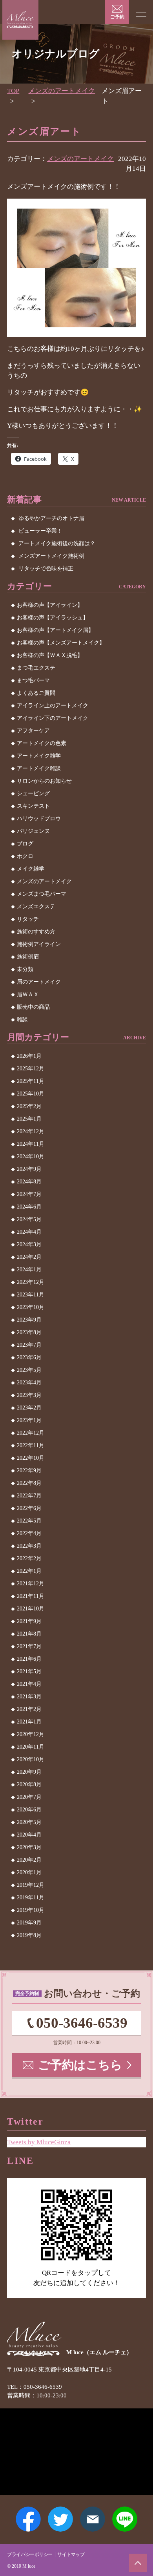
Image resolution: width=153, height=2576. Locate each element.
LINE (125, 2519)
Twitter (60, 2519)
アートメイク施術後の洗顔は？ (57, 543)
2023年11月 (31, 1295)
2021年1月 (29, 1722)
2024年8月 (29, 1182)
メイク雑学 (31, 869)
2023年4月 (29, 1383)
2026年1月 (29, 1056)
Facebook (28, 2519)
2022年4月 (29, 1533)
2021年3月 (29, 1697)
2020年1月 (29, 1872)
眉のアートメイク (39, 982)
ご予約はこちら (80, 2065)
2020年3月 (29, 1847)
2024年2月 (29, 1257)
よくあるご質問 (36, 693)
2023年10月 (31, 1307)
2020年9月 (29, 1772)
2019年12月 (31, 1885)
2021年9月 (29, 1621)
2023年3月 (29, 1395)
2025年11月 (31, 1081)
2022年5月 (29, 1521)
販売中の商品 (33, 1007)
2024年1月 (29, 1270)
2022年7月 (29, 1496)
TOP (13, 91)
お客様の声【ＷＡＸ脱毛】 (50, 655)
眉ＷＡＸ (28, 994)
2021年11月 (31, 1596)
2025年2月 (29, 1106)
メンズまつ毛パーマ (42, 894)
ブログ (25, 844)
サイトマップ (71, 2554)
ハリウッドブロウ (39, 819)
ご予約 (117, 17)
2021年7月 (29, 1646)
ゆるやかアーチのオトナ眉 (51, 518)
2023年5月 (29, 1370)
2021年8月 (29, 1634)
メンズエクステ (36, 906)
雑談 (22, 1020)
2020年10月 (31, 1759)
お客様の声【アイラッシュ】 (53, 618)
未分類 (25, 969)
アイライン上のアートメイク (53, 706)
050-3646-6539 (82, 2023)
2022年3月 (29, 1546)
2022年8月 (29, 1483)
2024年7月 (29, 1194)
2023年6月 (29, 1357)
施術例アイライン (39, 944)
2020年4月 (29, 1835)
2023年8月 (29, 1332)
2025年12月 (31, 1069)
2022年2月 (29, 1558)
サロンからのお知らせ (44, 781)
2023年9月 (29, 1320)
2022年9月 (29, 1471)
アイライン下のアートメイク (53, 718)
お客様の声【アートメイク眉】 (55, 630)
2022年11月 (31, 1445)
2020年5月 (29, 1822)
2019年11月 (31, 1898)
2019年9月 (29, 1923)
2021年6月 (29, 1659)
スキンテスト (33, 806)
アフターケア (33, 731)
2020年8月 (29, 1785)
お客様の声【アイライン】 (50, 605)
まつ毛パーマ (33, 680)
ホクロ (25, 856)
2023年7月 (29, 1345)
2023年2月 (29, 1408)
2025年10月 (31, 1094)
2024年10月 (31, 1157)
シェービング (33, 793)
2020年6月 (29, 1810)
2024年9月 (29, 1169)
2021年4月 (29, 1684)
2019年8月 (29, 1935)
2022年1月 (29, 1571)
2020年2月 (29, 1860)
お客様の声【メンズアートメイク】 (61, 643)
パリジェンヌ (33, 831)
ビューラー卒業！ (40, 531)
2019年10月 (31, 1910)
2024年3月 (29, 1244)
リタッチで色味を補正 (46, 569)
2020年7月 (29, 1797)
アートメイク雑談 (39, 768)
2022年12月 (31, 1433)
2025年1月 (29, 1119)
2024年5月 (29, 1219)
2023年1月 (29, 1420)
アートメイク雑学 (39, 756)
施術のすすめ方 (36, 932)
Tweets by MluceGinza (39, 2142)
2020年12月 (31, 1734)
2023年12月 (31, 1282)
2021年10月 (31, 1609)
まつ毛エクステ (36, 668)
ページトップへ (138, 2563)
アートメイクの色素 (42, 743)
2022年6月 (29, 1508)
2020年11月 (31, 1747)
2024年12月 (31, 1131)
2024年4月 (29, 1232)
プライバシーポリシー (30, 2554)
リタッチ (28, 919)
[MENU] (141, 12)
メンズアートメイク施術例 (51, 556)
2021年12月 (31, 1584)
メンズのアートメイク (62, 91)
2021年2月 (29, 1709)
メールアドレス (93, 2519)
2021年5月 (29, 1671)
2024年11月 (31, 1144)
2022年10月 (31, 1458)
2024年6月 (29, 1207)
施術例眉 (28, 957)
